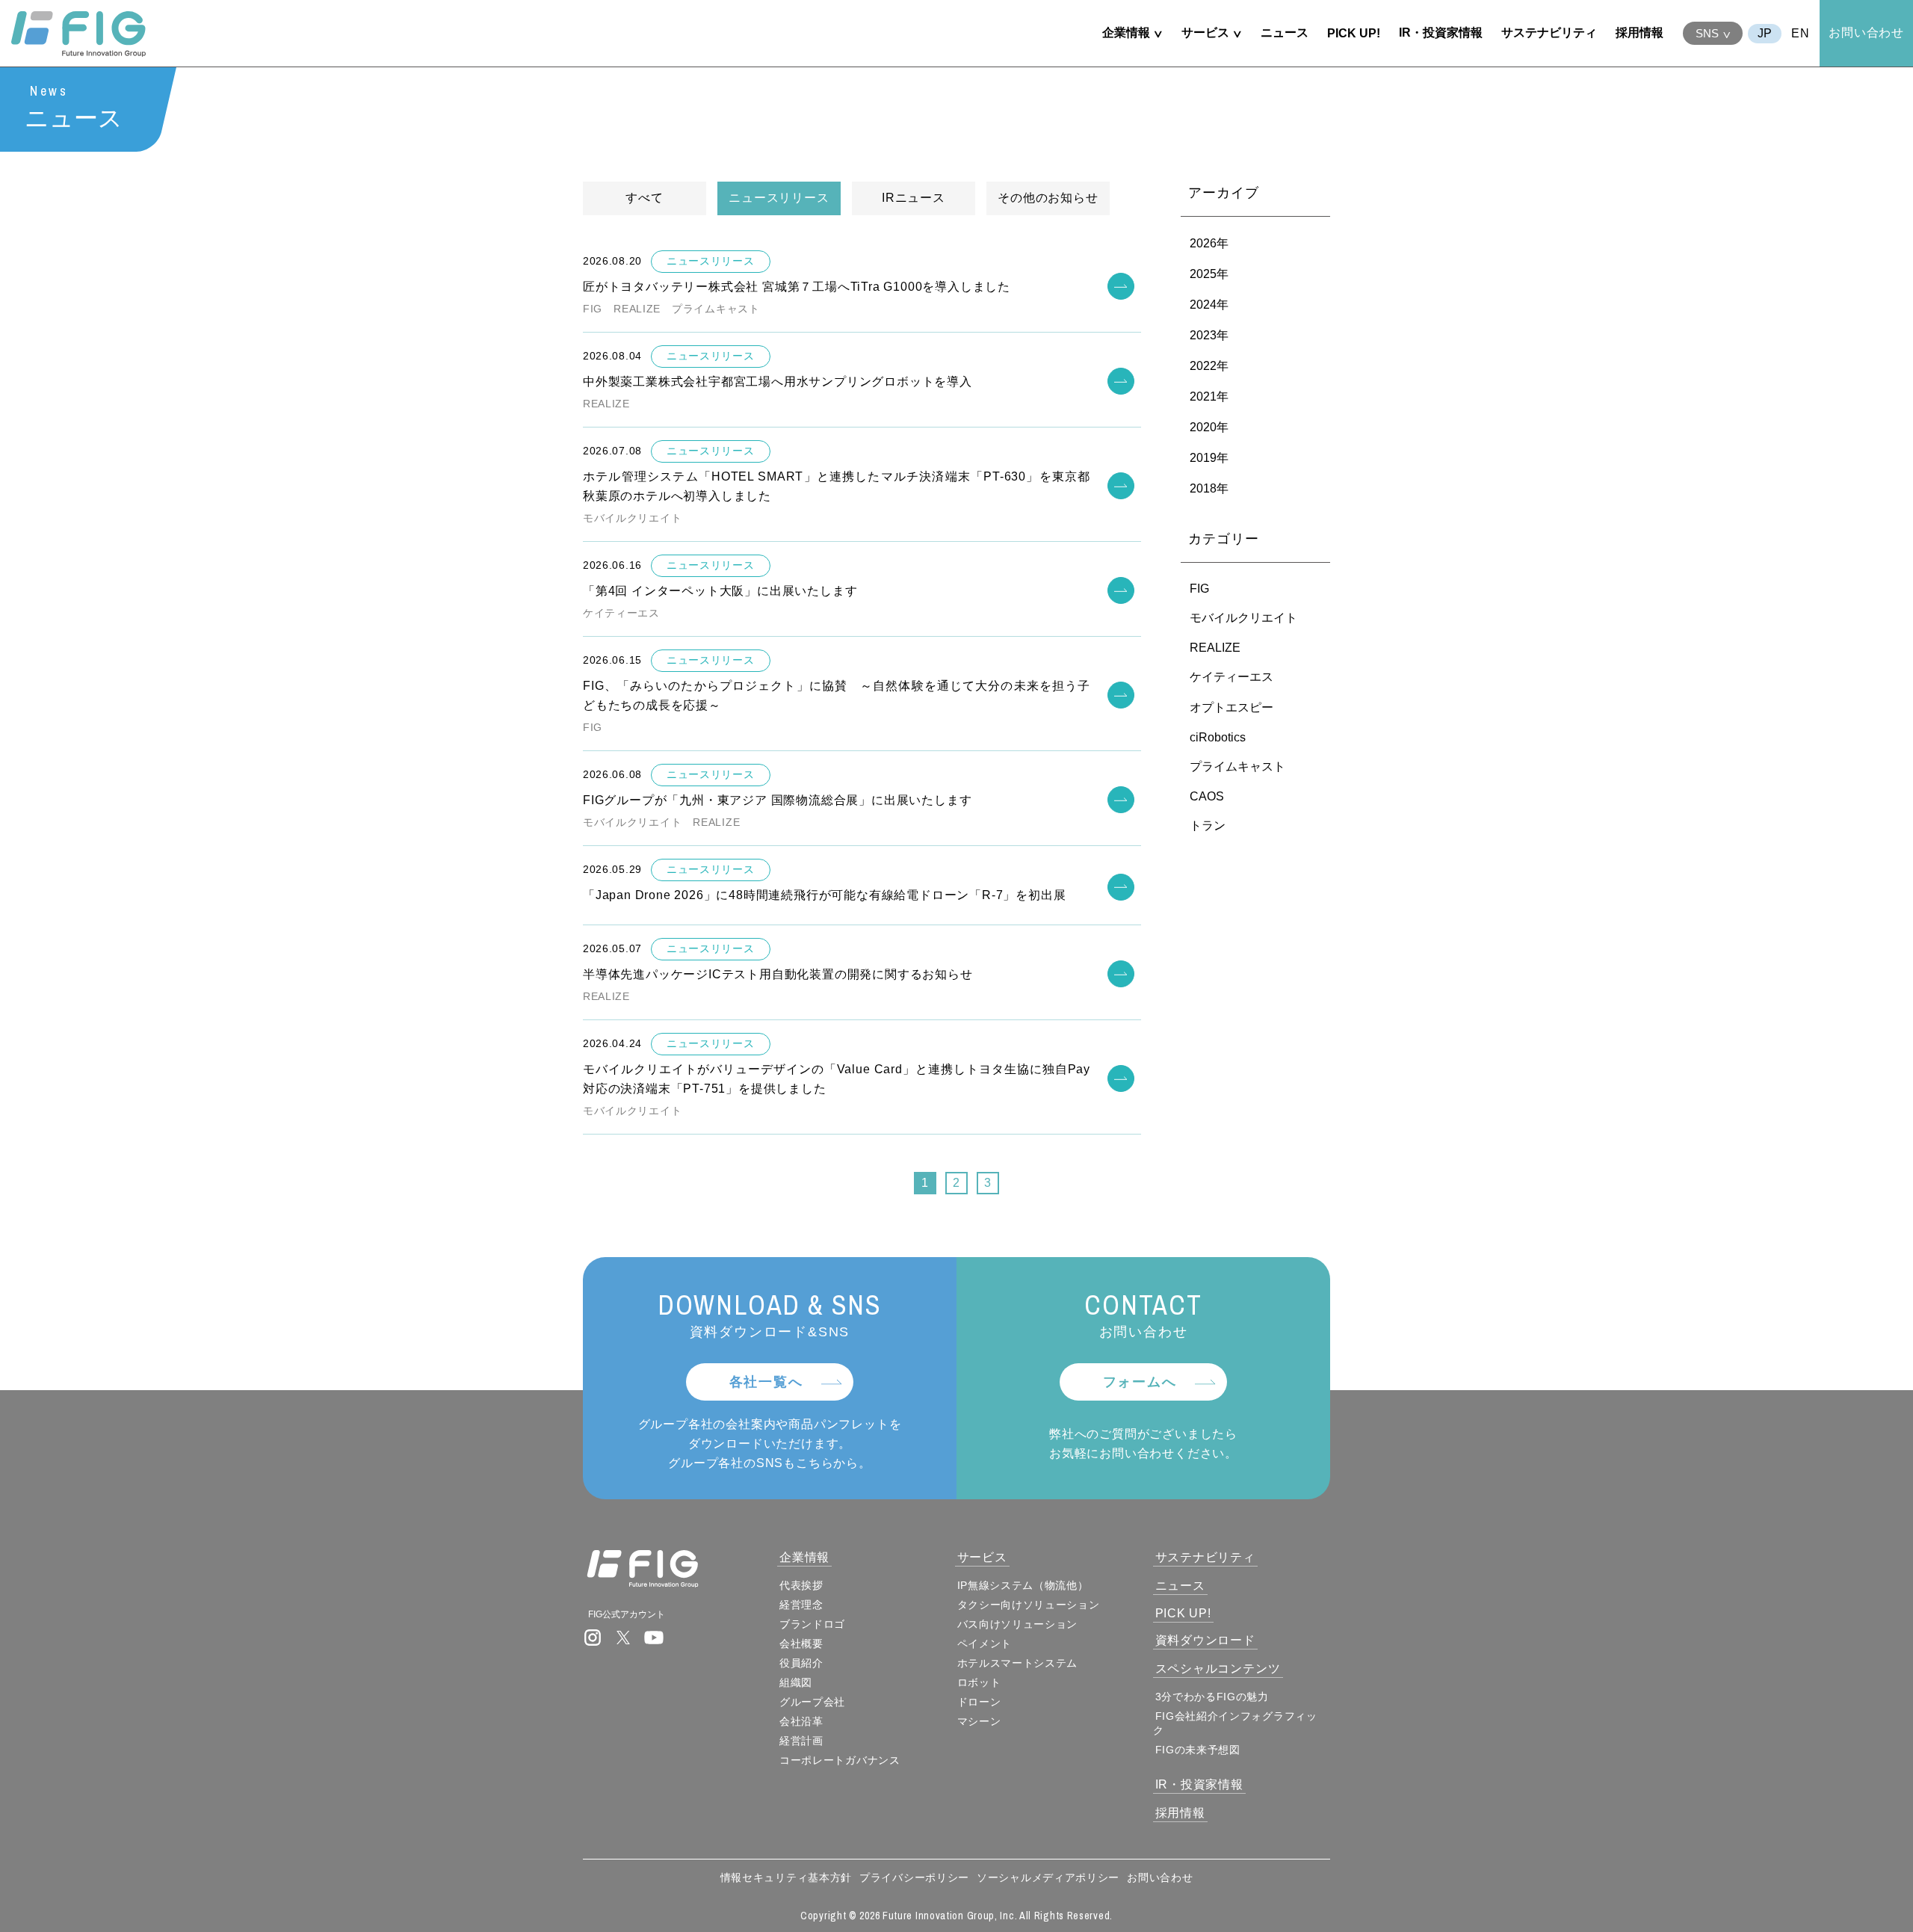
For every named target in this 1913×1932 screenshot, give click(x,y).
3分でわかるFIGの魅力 (1212, 1697)
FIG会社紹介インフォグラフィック (1235, 1723)
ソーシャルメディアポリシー (1048, 1877)
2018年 (1209, 488)
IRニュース (914, 198)
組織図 (796, 1682)
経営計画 (801, 1741)
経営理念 (801, 1605)
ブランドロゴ (812, 1624)
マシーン (979, 1721)
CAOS (1207, 796)
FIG (1199, 589)
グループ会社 (812, 1702)
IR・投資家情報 (1441, 33)
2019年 (1209, 458)
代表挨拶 (801, 1585)
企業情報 (1126, 33)
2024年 (1209, 305)
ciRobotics (1218, 737)
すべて (644, 198)
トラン (1208, 825)
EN (1801, 33)
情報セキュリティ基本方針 (786, 1877)
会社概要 (801, 1644)
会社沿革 (801, 1721)
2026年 (1209, 243)
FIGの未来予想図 (1198, 1750)
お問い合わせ (1866, 33)
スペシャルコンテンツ (1218, 1669)
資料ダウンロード (1205, 1640)
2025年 (1209, 274)
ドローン (979, 1702)
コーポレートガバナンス (840, 1760)
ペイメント (985, 1644)
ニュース (1285, 33)
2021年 (1209, 396)
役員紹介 (801, 1663)
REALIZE (1215, 648)
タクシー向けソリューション (1029, 1605)
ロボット (979, 1682)
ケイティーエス (1231, 677)
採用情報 (1640, 33)
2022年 (1209, 366)
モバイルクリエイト (1243, 618)
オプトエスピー (1231, 707)
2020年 (1209, 427)
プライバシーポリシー (914, 1877)
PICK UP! (1354, 33)
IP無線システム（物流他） (1023, 1585)
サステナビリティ (1549, 33)
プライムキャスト (1237, 766)
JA (1765, 34)
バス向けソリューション (1018, 1624)
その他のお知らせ (1048, 198)
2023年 (1209, 335)
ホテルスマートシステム (1018, 1663)
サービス (1205, 33)
